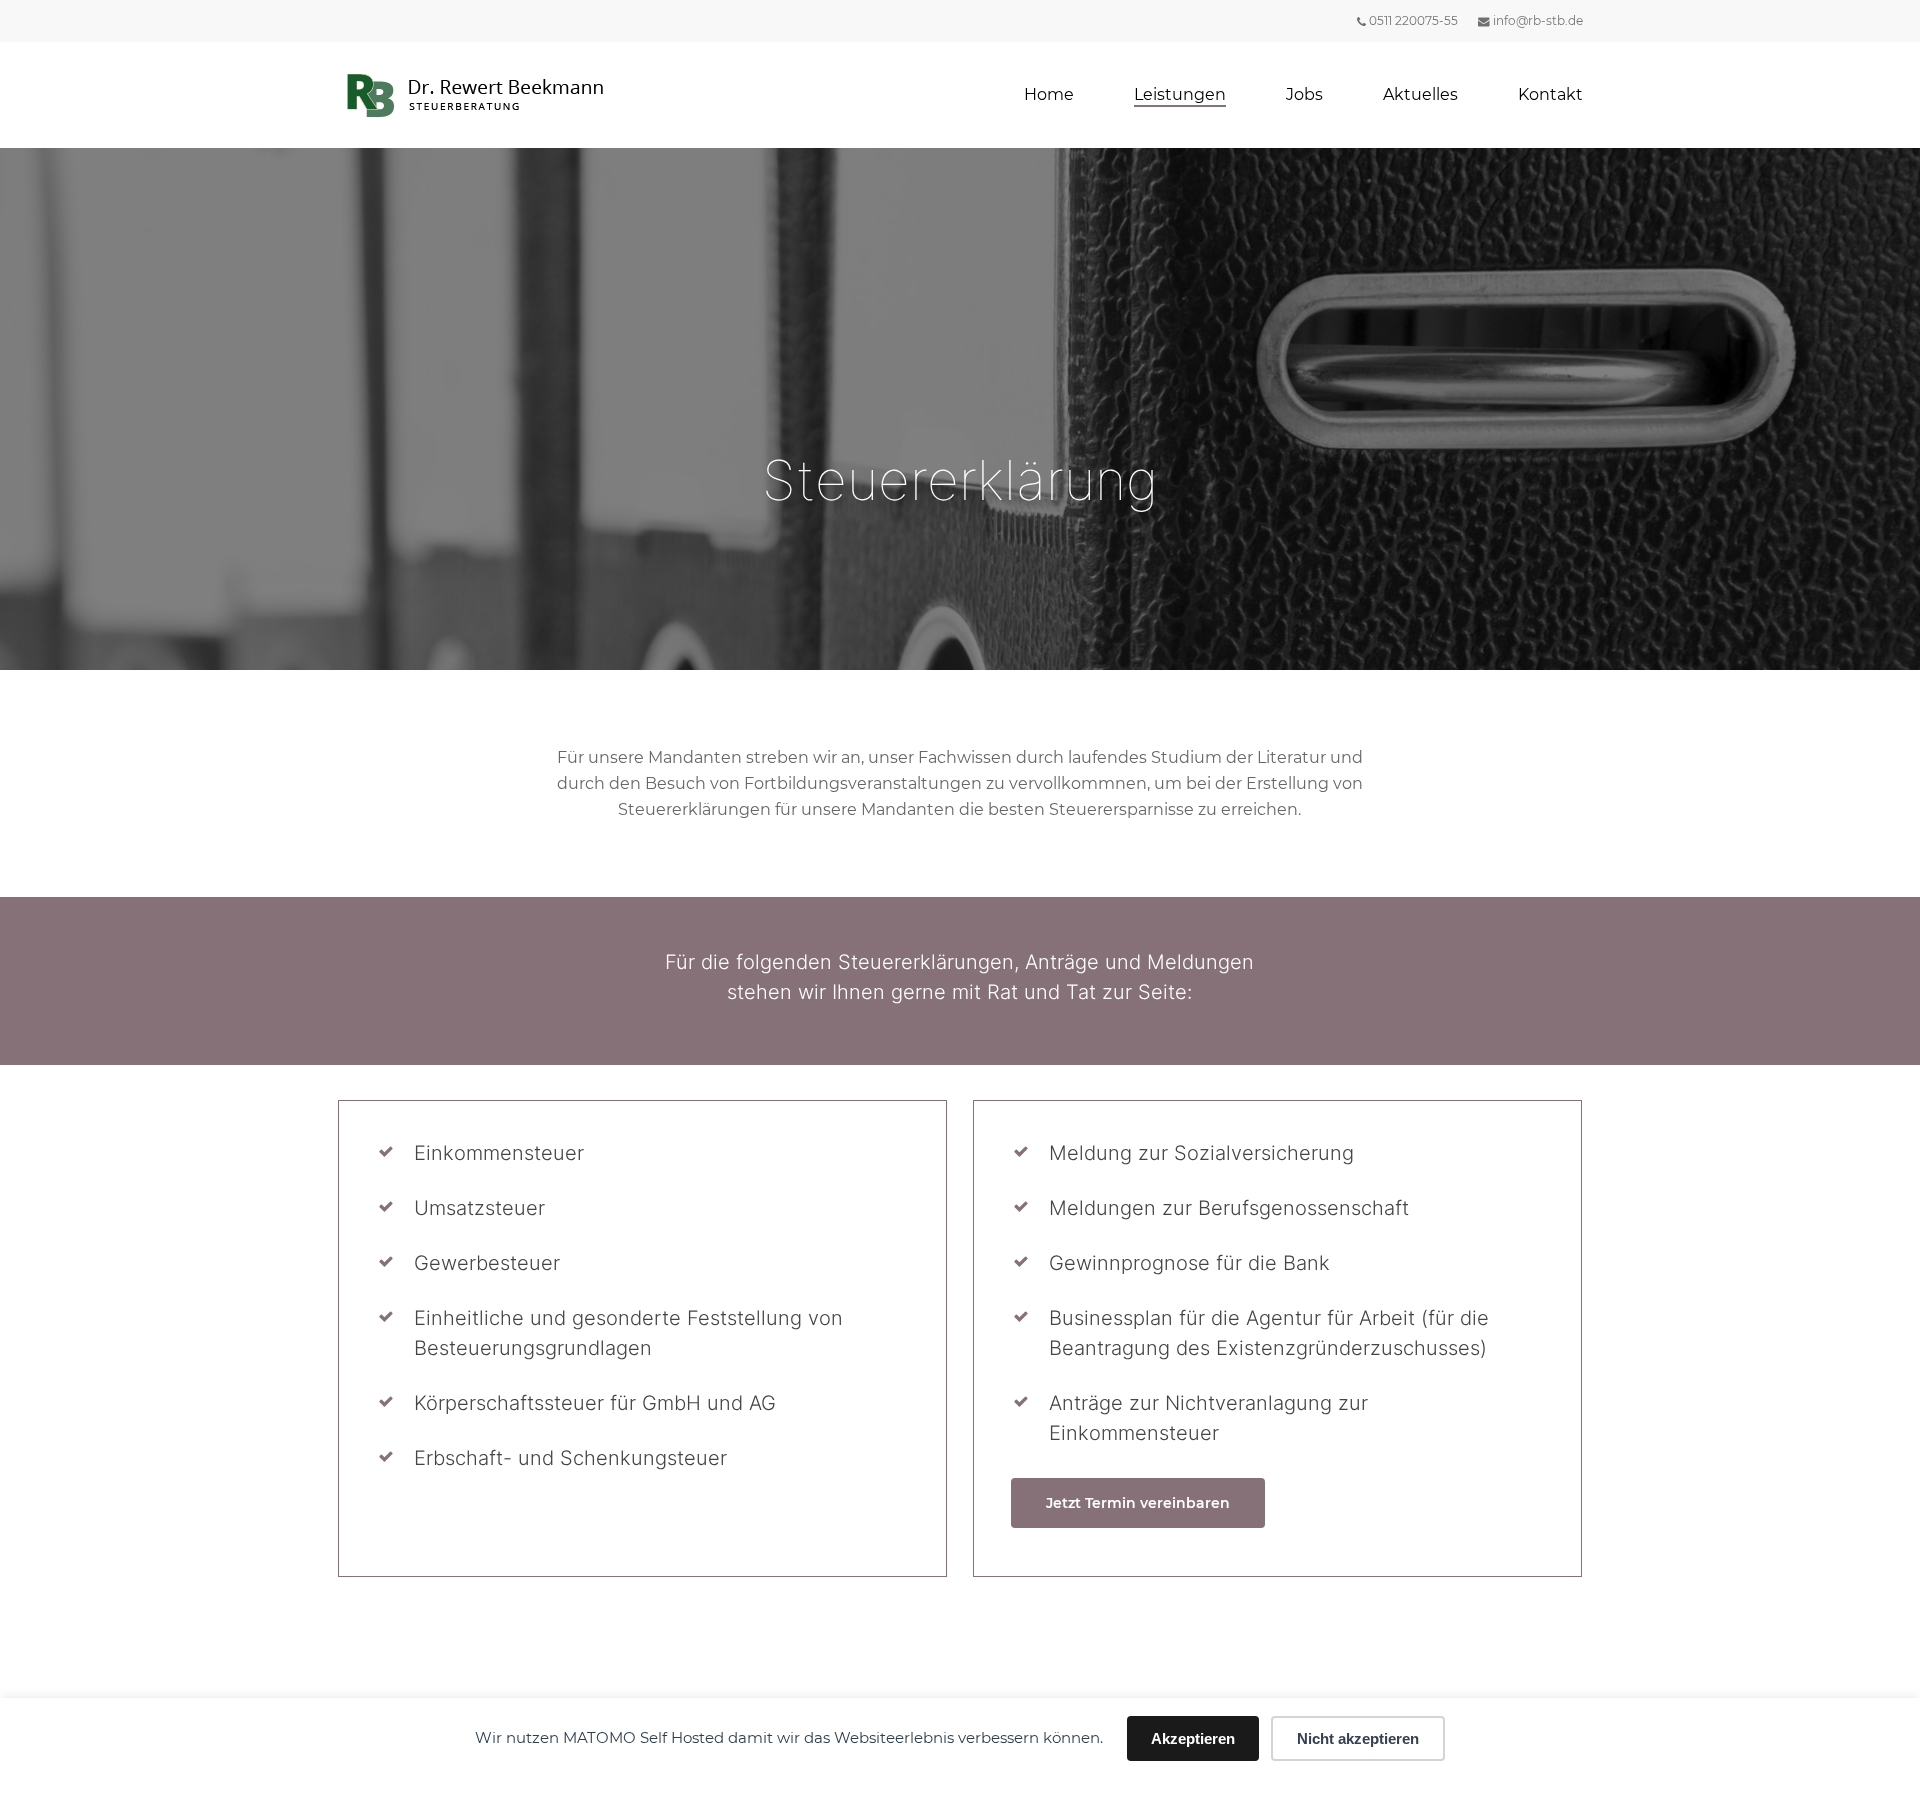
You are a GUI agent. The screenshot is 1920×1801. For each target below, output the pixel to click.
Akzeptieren (1193, 1738)
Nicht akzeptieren (1358, 1738)
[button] (1138, 1503)
